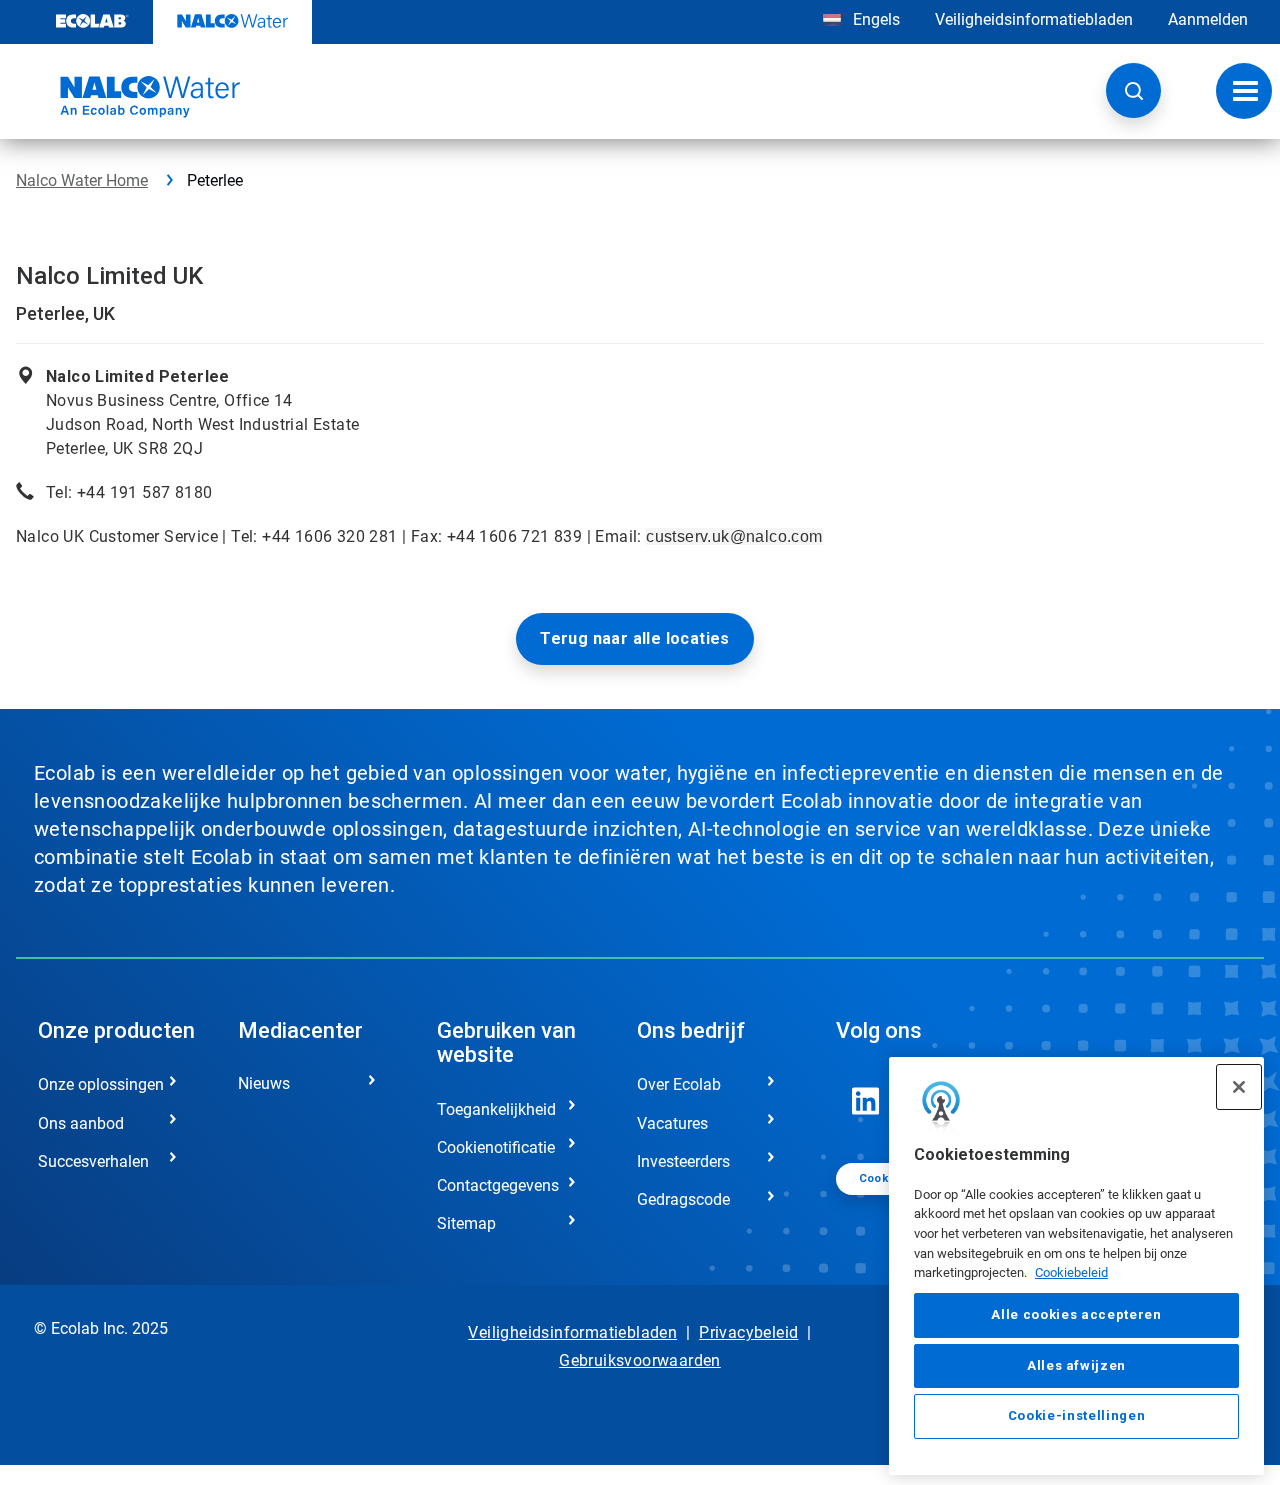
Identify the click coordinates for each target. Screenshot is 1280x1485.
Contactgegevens (498, 1185)
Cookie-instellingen (1076, 1416)
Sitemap (466, 1223)
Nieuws (264, 1083)
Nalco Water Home (82, 180)
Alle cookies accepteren (1076, 1315)
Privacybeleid (748, 1332)
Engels (876, 19)
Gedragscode (683, 1199)
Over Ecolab (679, 1084)
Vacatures (672, 1123)
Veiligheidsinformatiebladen (1034, 19)
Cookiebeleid (1071, 1273)
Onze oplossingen (101, 1084)
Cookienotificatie (496, 1147)
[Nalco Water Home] (128, 97)
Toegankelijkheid (496, 1109)
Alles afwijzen (1076, 1365)
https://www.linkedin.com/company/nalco (866, 1101)
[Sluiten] (1239, 1087)
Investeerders (683, 1161)
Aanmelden (1208, 19)
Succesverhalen (93, 1161)
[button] (1133, 90)
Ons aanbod (81, 1123)
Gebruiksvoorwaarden (640, 1360)
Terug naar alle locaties (635, 638)
